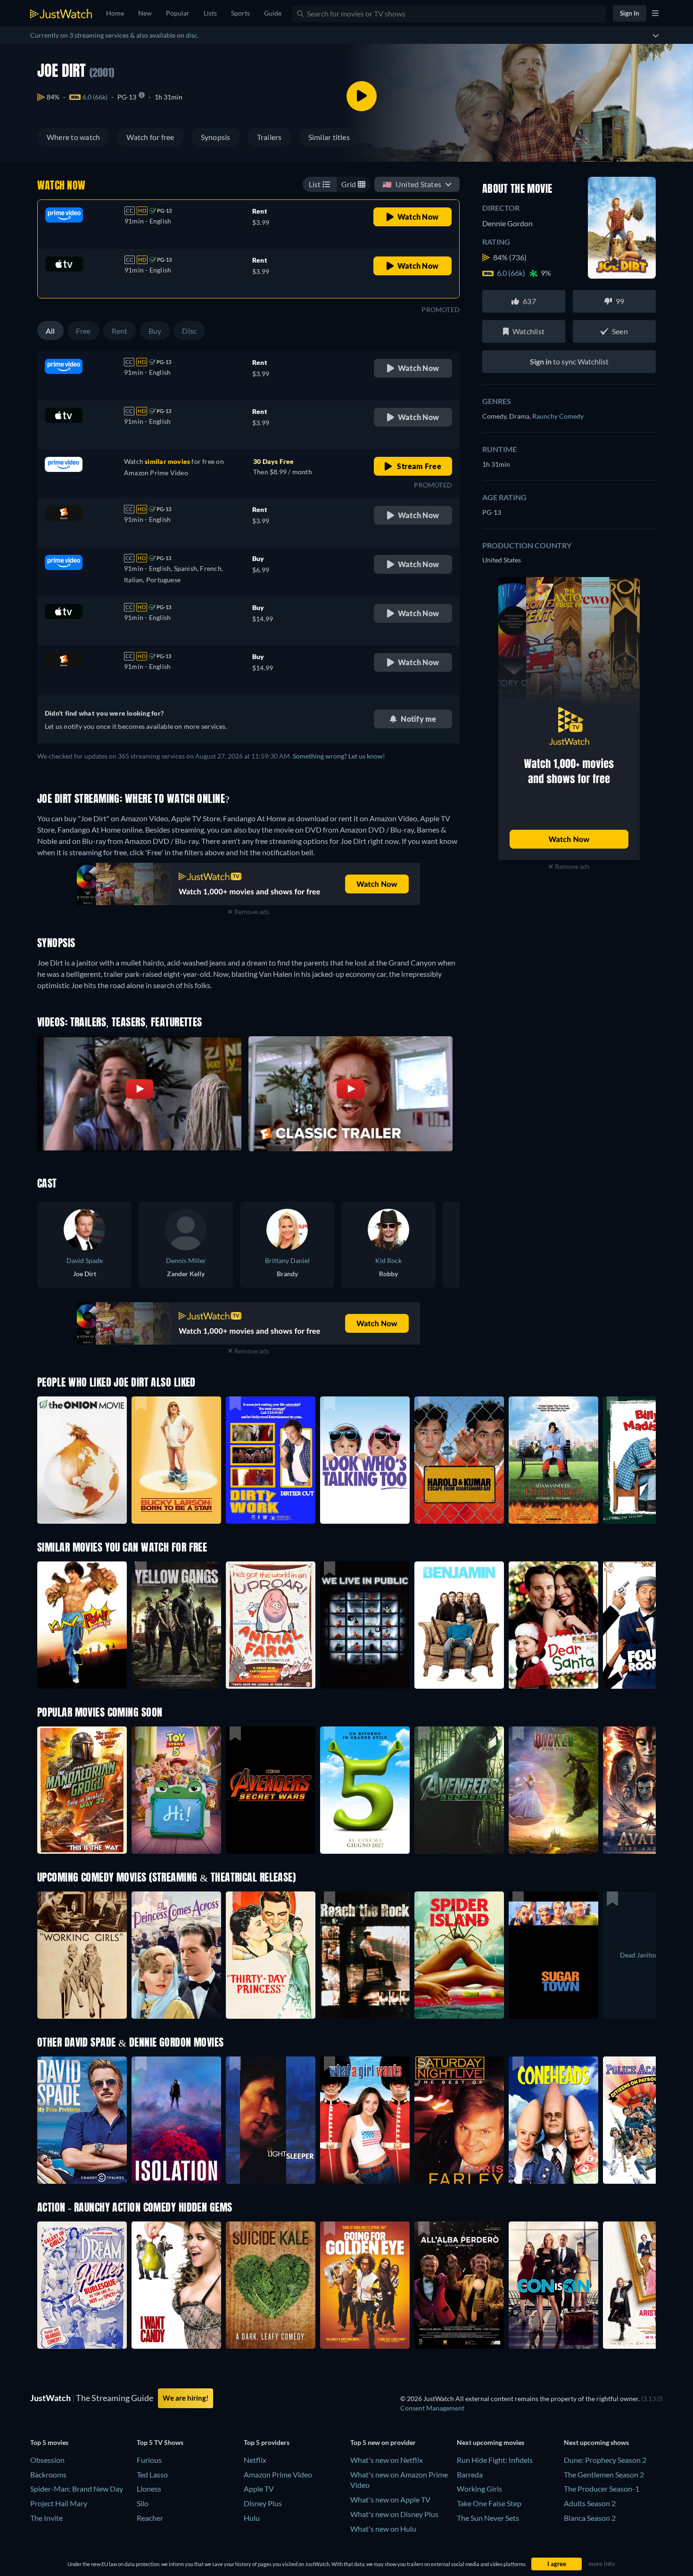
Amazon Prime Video (278, 2474)
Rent (120, 331)
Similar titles (329, 137)
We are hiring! (186, 2398)
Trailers (269, 137)
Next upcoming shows (596, 2442)
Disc (189, 331)
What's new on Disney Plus (394, 2514)
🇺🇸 (412, 184)
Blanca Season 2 (590, 2518)
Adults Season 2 (590, 2503)
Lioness (149, 2489)
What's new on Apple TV (390, 2499)
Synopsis (216, 137)
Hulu (252, 2518)
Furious (149, 2460)
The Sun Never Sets (488, 2518)
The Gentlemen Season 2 (604, 2474)
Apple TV (259, 2489)
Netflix (255, 2460)
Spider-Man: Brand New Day (77, 2489)
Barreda (470, 2474)
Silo (143, 2503)
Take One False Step (489, 2503)
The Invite (46, 2518)
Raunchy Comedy (558, 416)
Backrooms (48, 2474)
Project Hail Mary (59, 2503)
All (50, 331)
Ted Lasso (152, 2474)
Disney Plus (263, 2503)
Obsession (47, 2460)
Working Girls (479, 2489)
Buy (155, 331)
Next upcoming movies (491, 2442)
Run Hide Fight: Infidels (495, 2460)
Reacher (150, 2518)
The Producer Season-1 (602, 2489)
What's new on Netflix (387, 2460)
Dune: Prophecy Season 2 (605, 2460)
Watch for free (150, 137)
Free (83, 331)
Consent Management (432, 2408)
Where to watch (73, 137)
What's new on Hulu (383, 2529)
